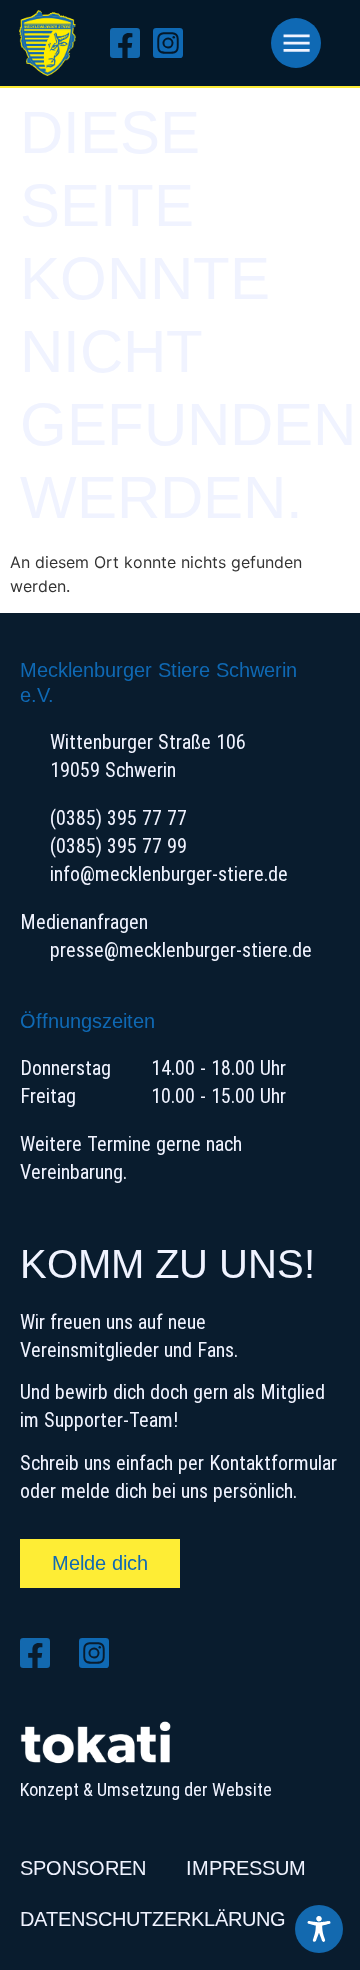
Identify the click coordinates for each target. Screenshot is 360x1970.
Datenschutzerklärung (153, 1919)
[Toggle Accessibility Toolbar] (319, 1929)
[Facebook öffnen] (131, 43)
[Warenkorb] (233, 43)
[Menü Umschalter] (296, 43)
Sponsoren (83, 1868)
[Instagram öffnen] (174, 43)
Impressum (246, 1868)
